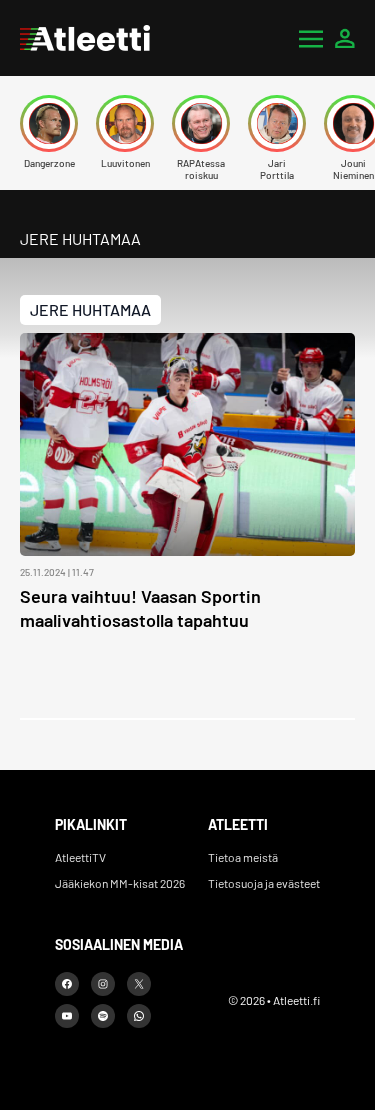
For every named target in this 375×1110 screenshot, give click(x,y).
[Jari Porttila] (277, 123)
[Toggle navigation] (311, 38)
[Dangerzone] (49, 123)
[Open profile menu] (345, 38)
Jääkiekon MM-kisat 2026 (120, 883)
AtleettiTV (80, 857)
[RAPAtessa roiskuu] (201, 123)
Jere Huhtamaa (90, 309)
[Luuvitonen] (125, 123)
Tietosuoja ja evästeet (264, 883)
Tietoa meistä (243, 857)
